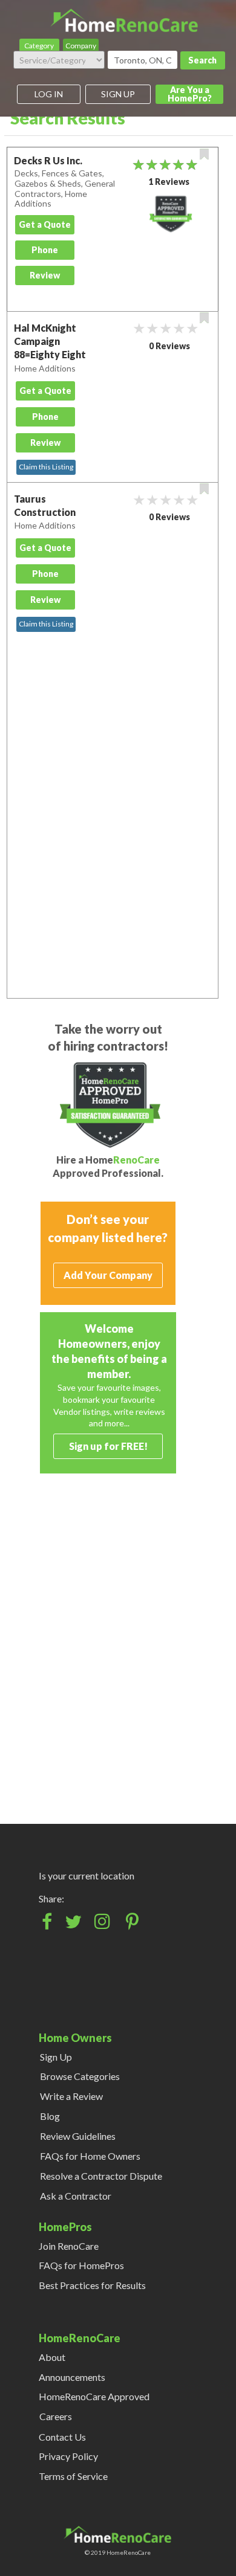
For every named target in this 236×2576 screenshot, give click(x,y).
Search (202, 60)
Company (81, 46)
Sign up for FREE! (108, 1446)
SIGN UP (118, 94)
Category (39, 46)
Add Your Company (108, 1275)
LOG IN (49, 94)
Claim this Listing (46, 467)
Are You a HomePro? (190, 94)
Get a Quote (45, 224)
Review (45, 275)
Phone (45, 250)
